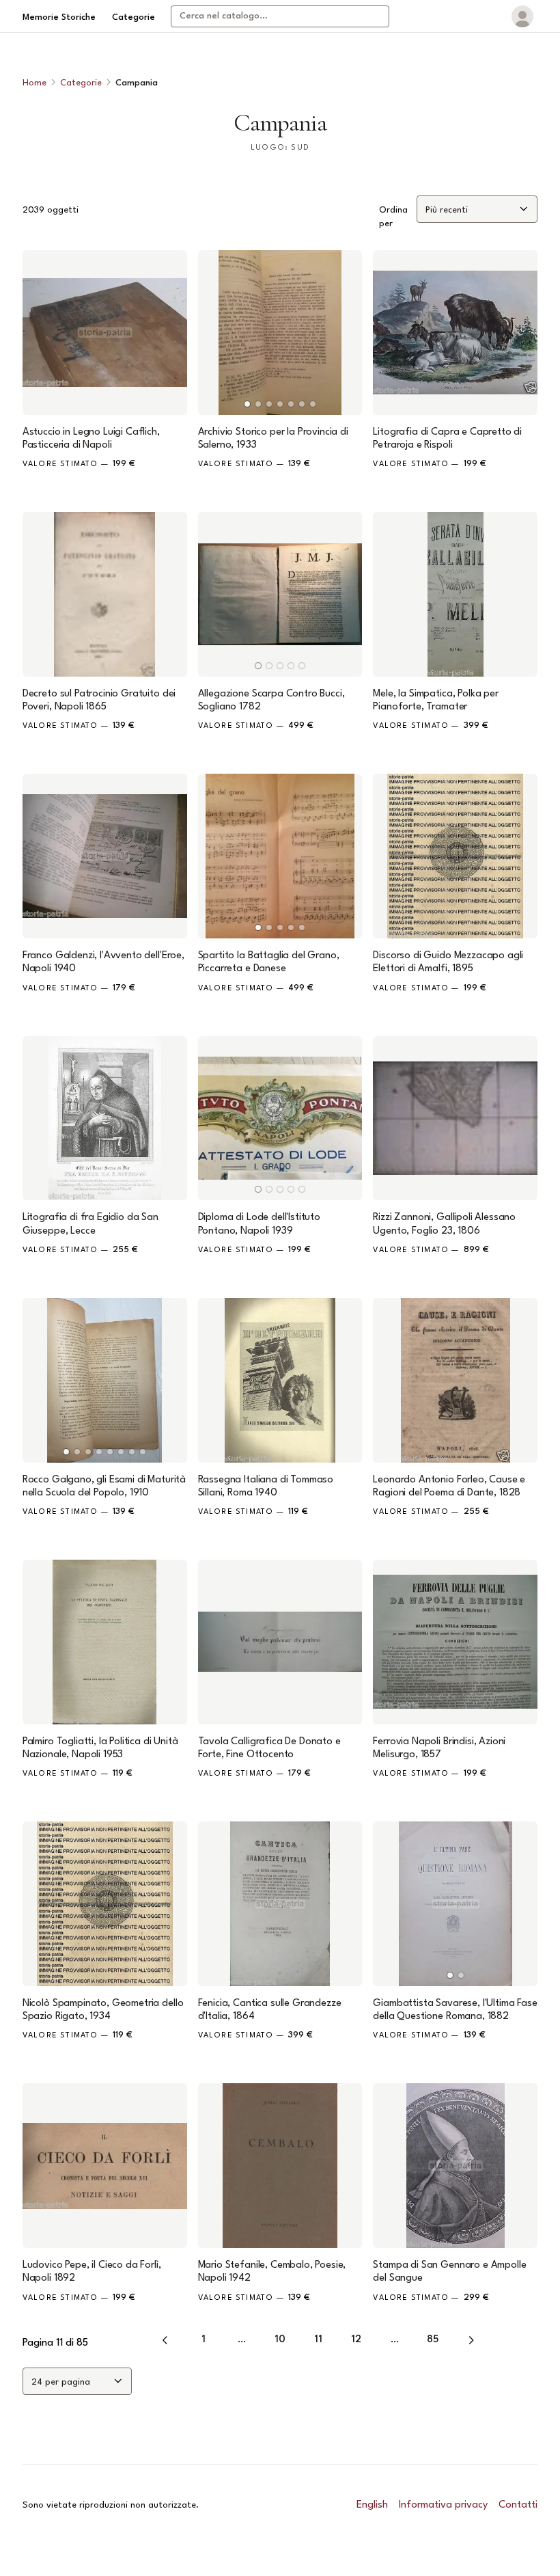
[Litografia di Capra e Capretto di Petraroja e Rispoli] (455, 333)
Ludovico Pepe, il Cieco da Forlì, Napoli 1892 (92, 2272)
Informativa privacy (443, 2505)
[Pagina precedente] (165, 2340)
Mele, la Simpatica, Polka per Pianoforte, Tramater (435, 701)
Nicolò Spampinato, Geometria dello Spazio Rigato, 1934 (103, 2010)
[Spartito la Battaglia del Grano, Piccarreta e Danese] (280, 856)
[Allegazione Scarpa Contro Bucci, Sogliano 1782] (280, 594)
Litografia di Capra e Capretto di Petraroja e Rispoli (447, 439)
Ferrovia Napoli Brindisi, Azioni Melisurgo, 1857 (439, 1748)
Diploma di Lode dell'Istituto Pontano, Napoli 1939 (259, 1224)
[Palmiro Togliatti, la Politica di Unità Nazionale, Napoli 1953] (105, 1642)
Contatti (518, 2505)
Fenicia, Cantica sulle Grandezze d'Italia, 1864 (270, 2010)
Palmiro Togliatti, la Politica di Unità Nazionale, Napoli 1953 (100, 1748)
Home (34, 83)
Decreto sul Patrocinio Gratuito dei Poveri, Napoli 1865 (99, 701)
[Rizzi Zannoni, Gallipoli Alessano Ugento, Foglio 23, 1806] (455, 1118)
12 (356, 2340)
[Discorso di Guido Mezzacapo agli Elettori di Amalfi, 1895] (455, 856)
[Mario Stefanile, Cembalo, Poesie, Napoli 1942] (280, 2166)
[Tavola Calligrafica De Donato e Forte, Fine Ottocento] (280, 1642)
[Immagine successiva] (346, 332)
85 (433, 2340)
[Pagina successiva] (471, 2340)
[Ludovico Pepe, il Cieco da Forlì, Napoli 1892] (105, 2166)
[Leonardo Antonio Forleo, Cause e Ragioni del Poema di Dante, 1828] (455, 1380)
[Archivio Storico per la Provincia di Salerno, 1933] (280, 333)
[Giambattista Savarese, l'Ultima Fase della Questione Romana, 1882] (455, 1904)
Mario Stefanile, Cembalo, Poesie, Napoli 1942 (272, 2272)
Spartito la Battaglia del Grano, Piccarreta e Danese (269, 962)
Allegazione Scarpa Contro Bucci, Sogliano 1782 (271, 701)
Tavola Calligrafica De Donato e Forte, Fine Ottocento (269, 1748)
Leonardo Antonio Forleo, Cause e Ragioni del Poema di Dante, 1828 (449, 1487)
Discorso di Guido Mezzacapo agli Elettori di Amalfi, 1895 (448, 962)
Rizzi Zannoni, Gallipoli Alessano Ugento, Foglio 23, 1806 (444, 1224)
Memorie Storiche (59, 17)
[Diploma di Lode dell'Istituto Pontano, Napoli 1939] (280, 1118)
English (372, 2505)
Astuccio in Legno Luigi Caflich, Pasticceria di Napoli (91, 439)
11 (319, 2340)
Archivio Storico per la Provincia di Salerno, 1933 (273, 439)
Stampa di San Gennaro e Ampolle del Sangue (449, 2272)
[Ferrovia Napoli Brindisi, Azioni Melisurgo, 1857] (455, 1642)
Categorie (134, 17)
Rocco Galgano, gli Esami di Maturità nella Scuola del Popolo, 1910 (104, 1487)
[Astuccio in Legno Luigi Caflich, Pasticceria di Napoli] (105, 333)
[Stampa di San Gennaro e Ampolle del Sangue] (455, 2166)
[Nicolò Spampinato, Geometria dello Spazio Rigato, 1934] (105, 1904)
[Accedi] (522, 16)
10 (280, 2340)
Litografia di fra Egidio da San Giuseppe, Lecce (90, 1224)
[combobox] (280, 16)
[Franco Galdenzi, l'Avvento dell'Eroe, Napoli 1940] (105, 856)
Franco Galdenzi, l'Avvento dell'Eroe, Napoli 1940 (103, 962)
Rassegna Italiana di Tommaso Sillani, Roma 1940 (266, 1487)
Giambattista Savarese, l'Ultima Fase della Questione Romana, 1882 (455, 2010)
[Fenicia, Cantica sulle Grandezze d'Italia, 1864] (280, 1904)
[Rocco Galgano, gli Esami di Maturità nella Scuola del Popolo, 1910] (105, 1380)
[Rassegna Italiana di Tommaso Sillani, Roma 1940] (280, 1380)
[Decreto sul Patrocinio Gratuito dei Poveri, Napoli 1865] (105, 594)
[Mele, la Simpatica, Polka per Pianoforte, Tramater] (455, 594)
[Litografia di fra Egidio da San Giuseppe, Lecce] (105, 1118)
